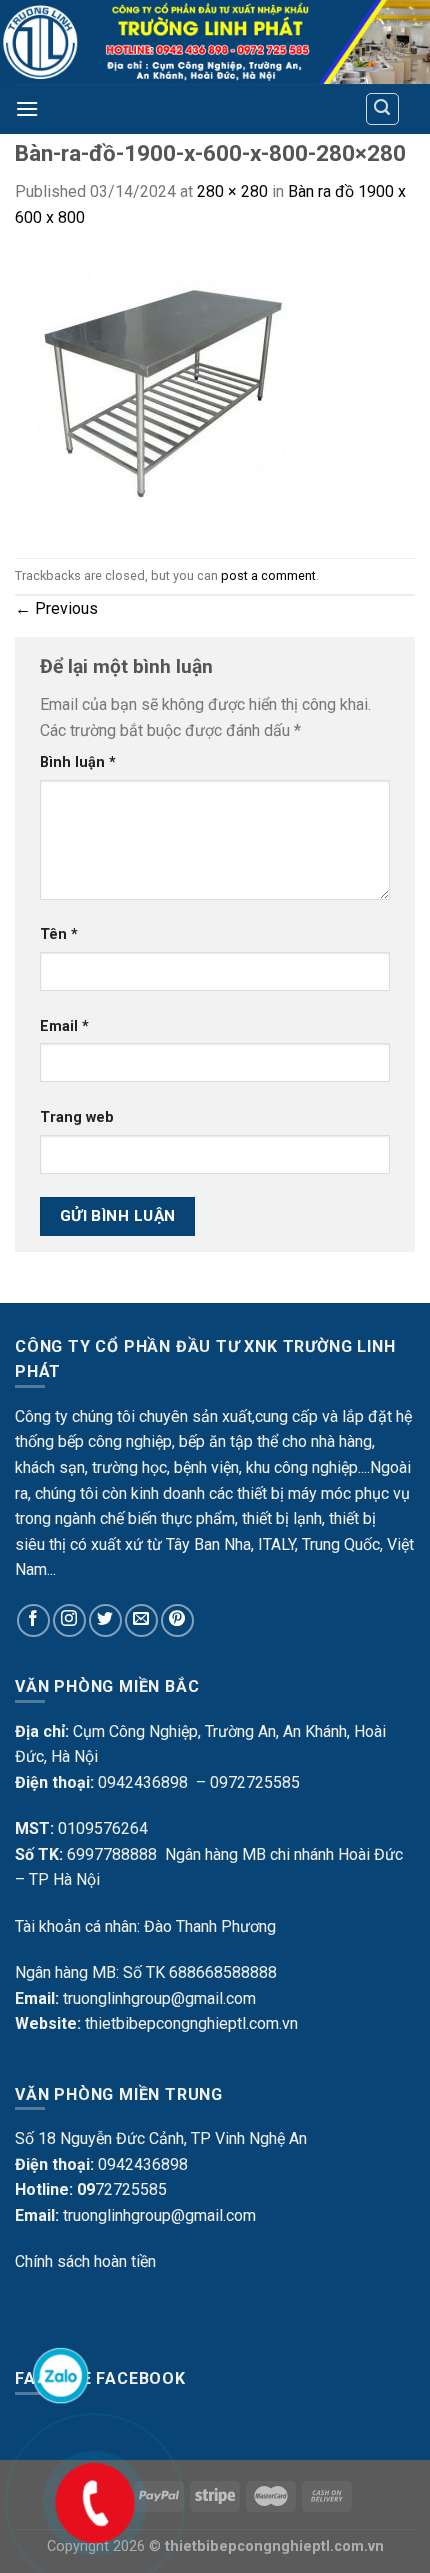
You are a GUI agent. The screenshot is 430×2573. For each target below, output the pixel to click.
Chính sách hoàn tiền (85, 2261)
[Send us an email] (141, 1620)
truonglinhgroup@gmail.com (159, 1998)
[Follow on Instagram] (69, 1620)
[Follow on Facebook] (33, 1620)
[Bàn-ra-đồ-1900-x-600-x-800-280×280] (155, 393)
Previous (56, 608)
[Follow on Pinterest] (177, 1620)
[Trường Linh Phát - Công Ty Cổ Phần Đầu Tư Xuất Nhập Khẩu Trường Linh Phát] (215, 42)
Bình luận (78, 762)
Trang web (77, 1117)
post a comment (268, 575)
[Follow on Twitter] (105, 1620)
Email (64, 1026)
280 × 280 (232, 191)
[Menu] (27, 108)
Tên (59, 934)
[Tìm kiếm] (383, 109)
